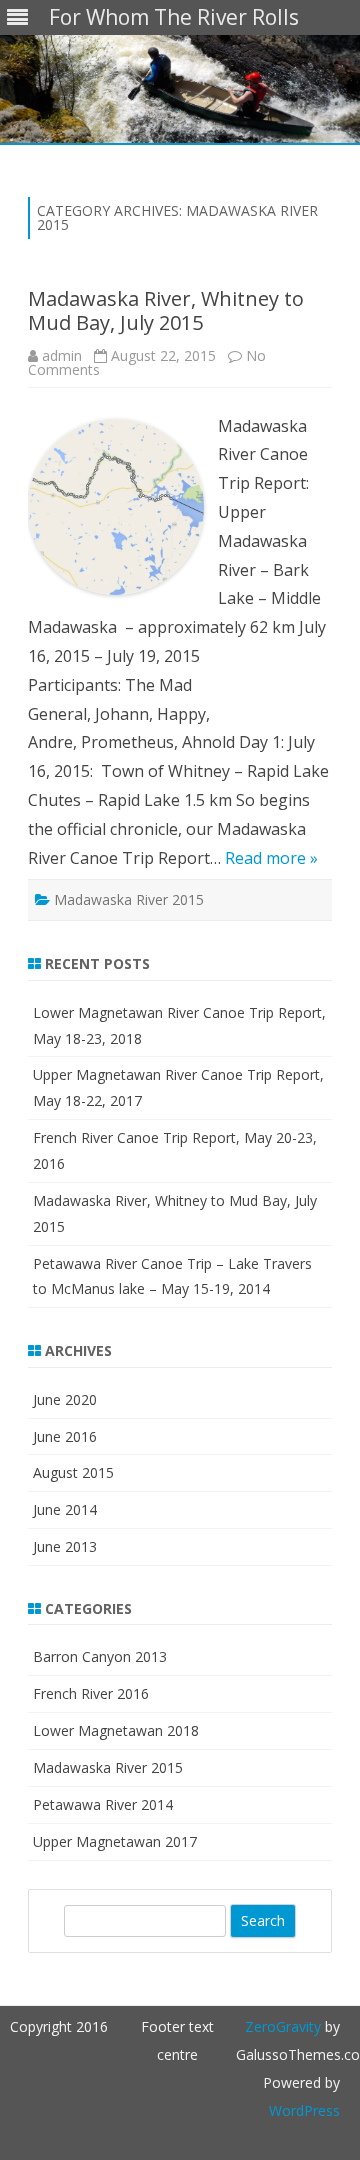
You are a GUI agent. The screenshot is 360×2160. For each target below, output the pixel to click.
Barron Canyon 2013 (100, 1656)
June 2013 (65, 1546)
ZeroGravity (283, 2026)
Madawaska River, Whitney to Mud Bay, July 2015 (166, 310)
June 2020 (65, 1399)
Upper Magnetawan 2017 (115, 1841)
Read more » (271, 858)
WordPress (304, 2110)
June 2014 (65, 1509)
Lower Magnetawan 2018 (116, 1730)
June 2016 (65, 1436)
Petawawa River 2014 (103, 1804)
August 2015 (73, 1472)
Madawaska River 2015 (129, 899)
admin (62, 355)
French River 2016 (91, 1693)
